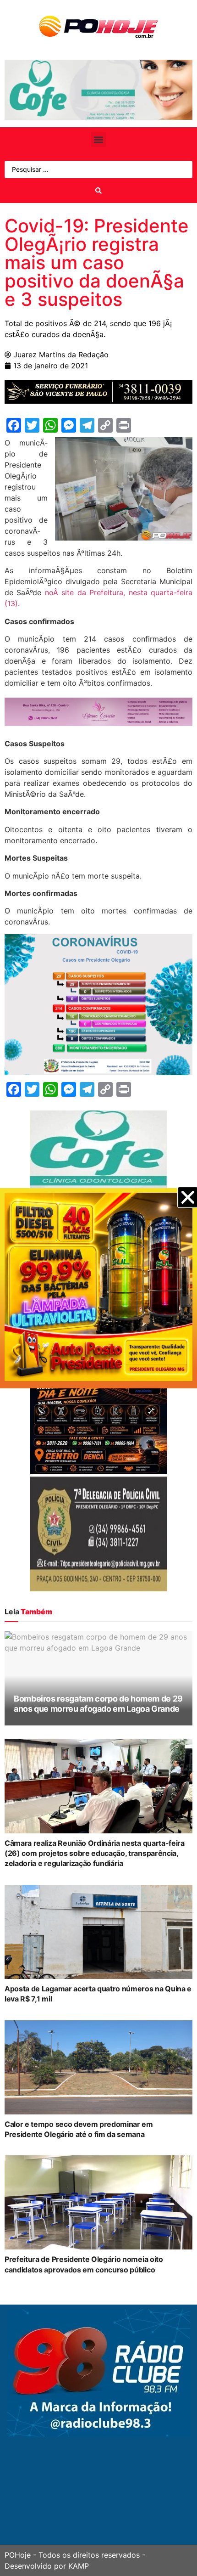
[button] (99, 139)
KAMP (79, 2566)
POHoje (18, 2555)
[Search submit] (98, 191)
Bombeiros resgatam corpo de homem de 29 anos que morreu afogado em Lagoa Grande (98, 1704)
